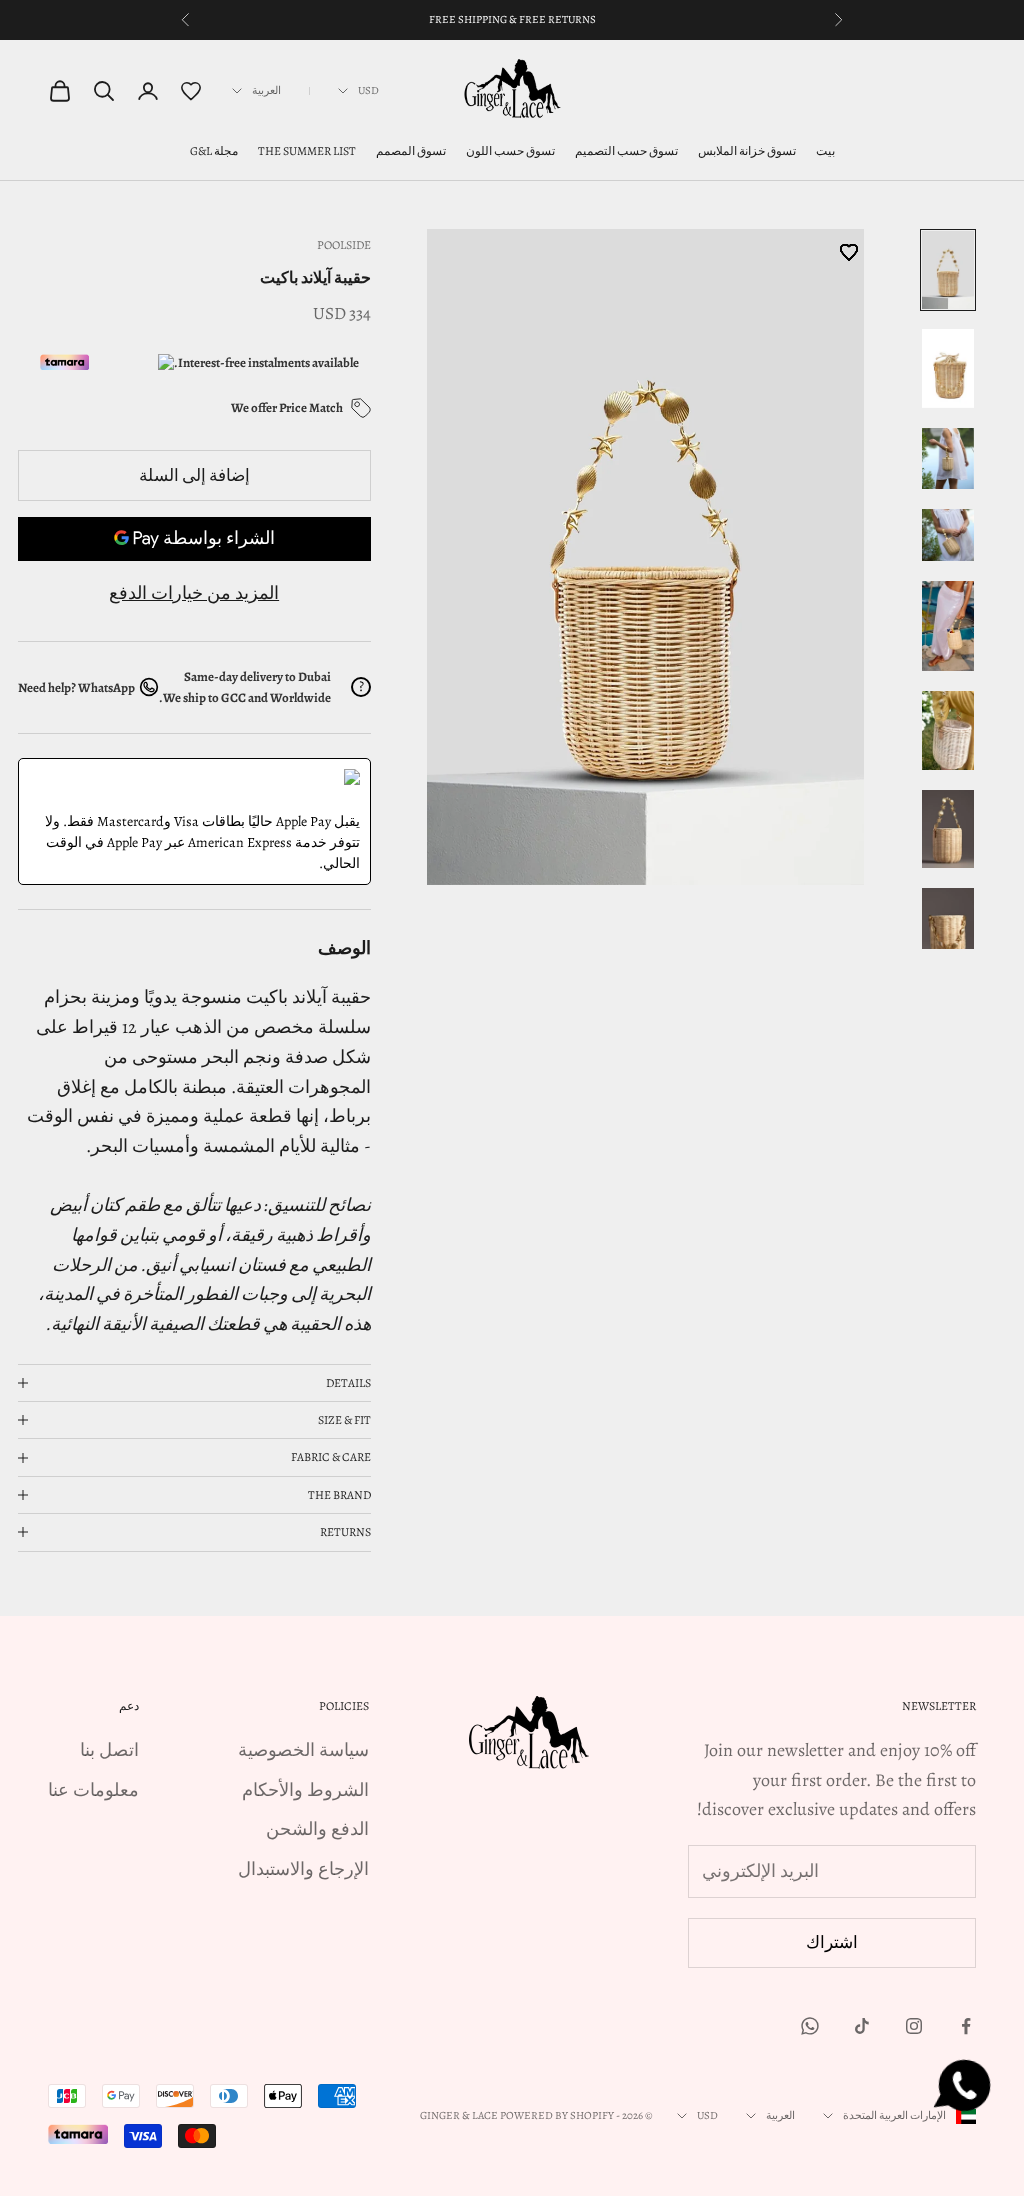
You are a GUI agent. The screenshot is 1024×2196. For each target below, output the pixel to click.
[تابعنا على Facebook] (966, 2026)
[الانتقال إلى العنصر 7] (948, 829)
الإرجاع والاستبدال (303, 1869)
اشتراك (832, 1942)
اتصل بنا (109, 1750)
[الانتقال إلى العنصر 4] (948, 535)
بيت (825, 151)
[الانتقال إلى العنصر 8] (948, 927)
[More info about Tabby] (133, 362)
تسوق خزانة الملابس (747, 151)
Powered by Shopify (557, 2115)
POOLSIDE (344, 245)
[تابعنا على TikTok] (862, 2026)
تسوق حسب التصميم (626, 151)
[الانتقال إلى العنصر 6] (948, 730)
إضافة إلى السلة (194, 475)
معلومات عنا (93, 1790)
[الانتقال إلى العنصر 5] (948, 626)
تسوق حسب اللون (510, 151)
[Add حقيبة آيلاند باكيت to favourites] (640, 553)
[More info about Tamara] (53, 362)
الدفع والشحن (317, 1829)
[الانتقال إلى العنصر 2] (948, 368)
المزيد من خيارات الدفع (194, 593)
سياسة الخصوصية (303, 1750)
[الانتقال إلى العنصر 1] (948, 270)
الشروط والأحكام (305, 1790)
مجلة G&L (214, 151)
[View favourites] (191, 91)
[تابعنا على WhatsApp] (810, 2026)
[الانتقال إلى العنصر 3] (948, 459)
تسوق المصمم (411, 151)
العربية (266, 90)
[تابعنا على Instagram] (914, 2026)
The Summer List (307, 151)
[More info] (361, 408)
